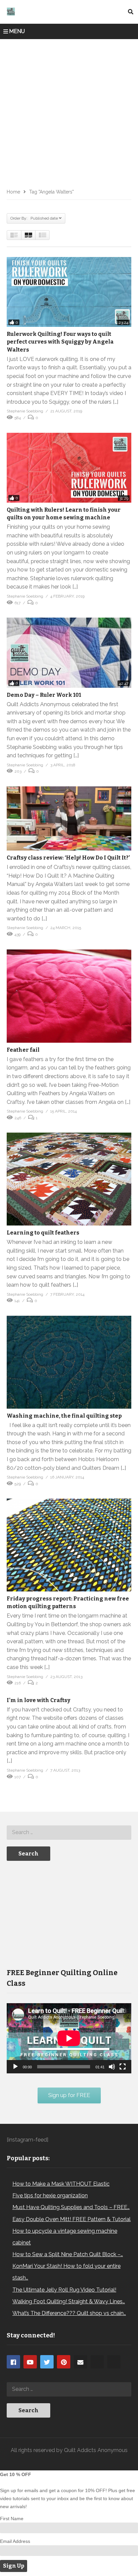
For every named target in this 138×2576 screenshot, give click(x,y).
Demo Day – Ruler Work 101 (44, 695)
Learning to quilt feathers (43, 1233)
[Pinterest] (64, 2362)
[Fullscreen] (123, 2067)
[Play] (15, 2067)
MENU (17, 31)
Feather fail (23, 1050)
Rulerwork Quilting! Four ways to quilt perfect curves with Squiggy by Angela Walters (60, 342)
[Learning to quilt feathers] (69, 1179)
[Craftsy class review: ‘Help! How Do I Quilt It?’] (69, 818)
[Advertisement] (69, 111)
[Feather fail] (69, 996)
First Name (12, 2519)
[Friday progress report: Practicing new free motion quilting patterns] (69, 1545)
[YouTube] (30, 2362)
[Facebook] (13, 2362)
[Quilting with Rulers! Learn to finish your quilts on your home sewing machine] (69, 468)
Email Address (15, 2541)
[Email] (80, 2362)
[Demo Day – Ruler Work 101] (69, 653)
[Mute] (112, 2067)
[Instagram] (97, 2362)
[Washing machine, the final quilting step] (69, 1362)
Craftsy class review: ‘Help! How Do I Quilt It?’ (68, 858)
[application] (69, 2038)
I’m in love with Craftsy (39, 1700)
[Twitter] (47, 2362)
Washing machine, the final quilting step (64, 1416)
